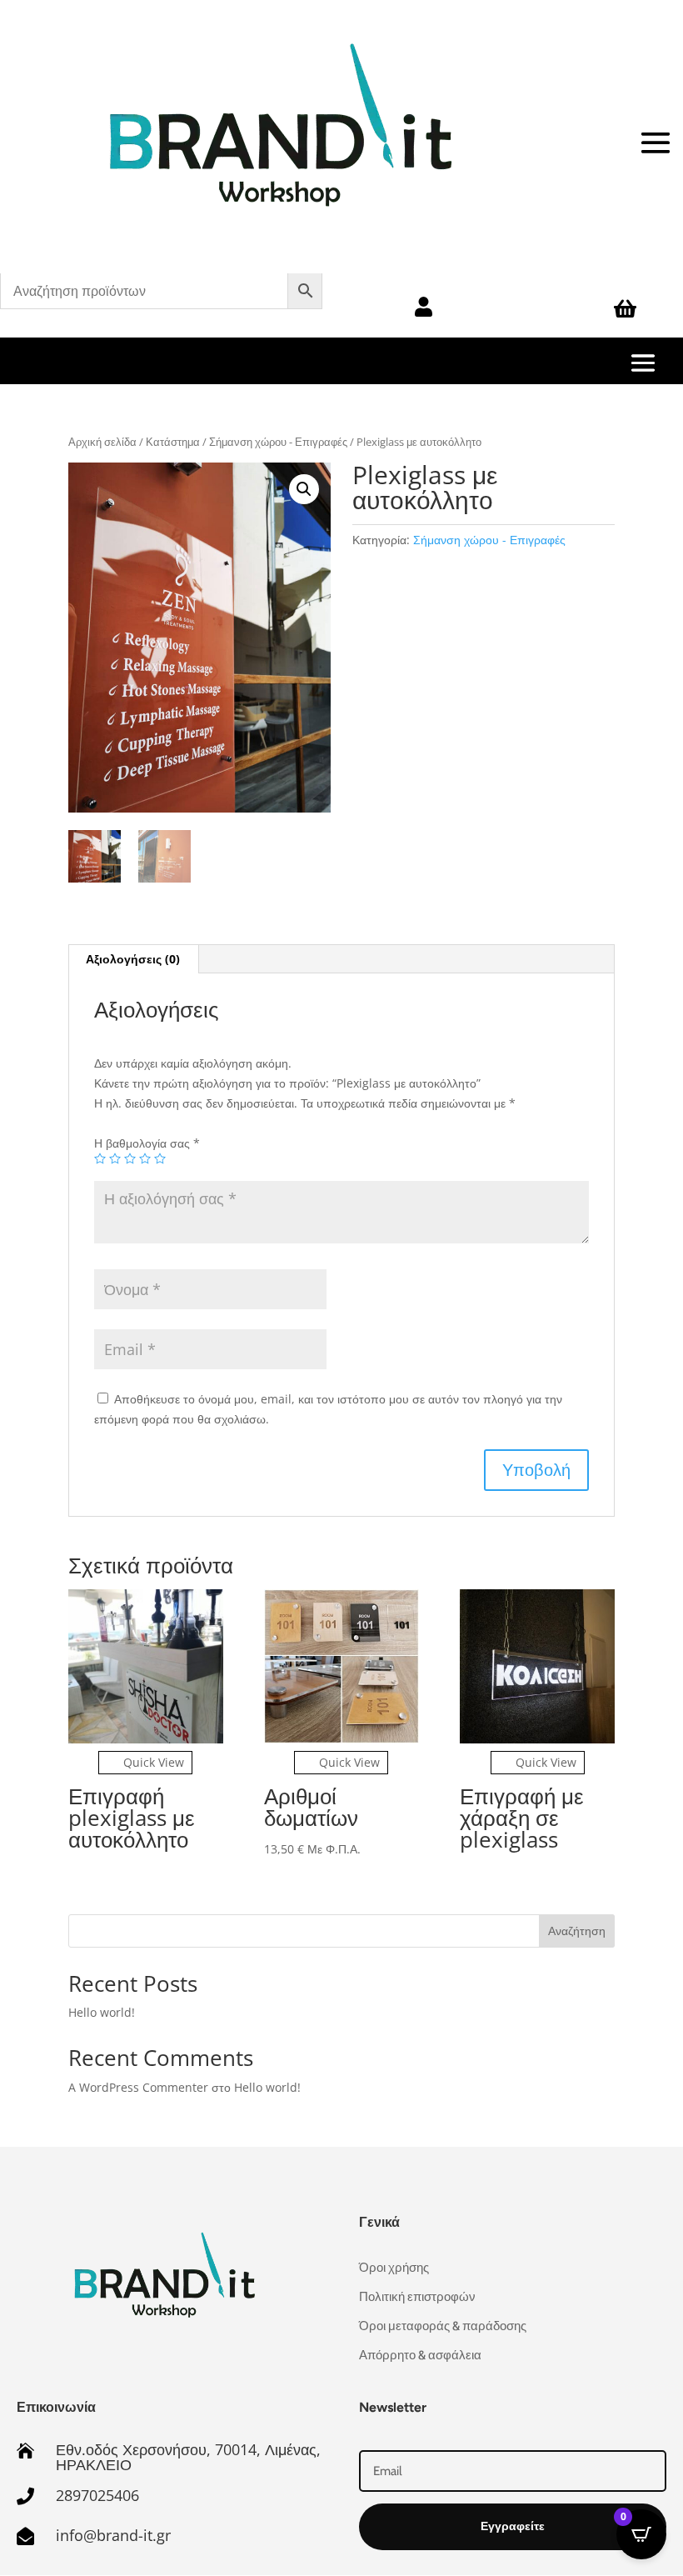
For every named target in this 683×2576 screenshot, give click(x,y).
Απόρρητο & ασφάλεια (420, 2355)
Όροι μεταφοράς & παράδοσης (443, 2326)
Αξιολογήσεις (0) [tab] (133, 959)
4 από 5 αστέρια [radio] (145, 1158)
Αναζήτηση (577, 1931)
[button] (304, 489)
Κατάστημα (173, 442)
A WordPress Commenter (138, 2087)
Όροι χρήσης (394, 2268)
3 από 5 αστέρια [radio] (130, 1158)
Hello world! (102, 2012)
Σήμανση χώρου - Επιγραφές (278, 442)
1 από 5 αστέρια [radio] (100, 1158)
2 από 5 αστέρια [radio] (115, 1158)
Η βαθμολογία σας (147, 1143)
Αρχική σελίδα (102, 442)
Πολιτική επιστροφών (417, 2297)
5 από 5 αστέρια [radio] (160, 1158)
